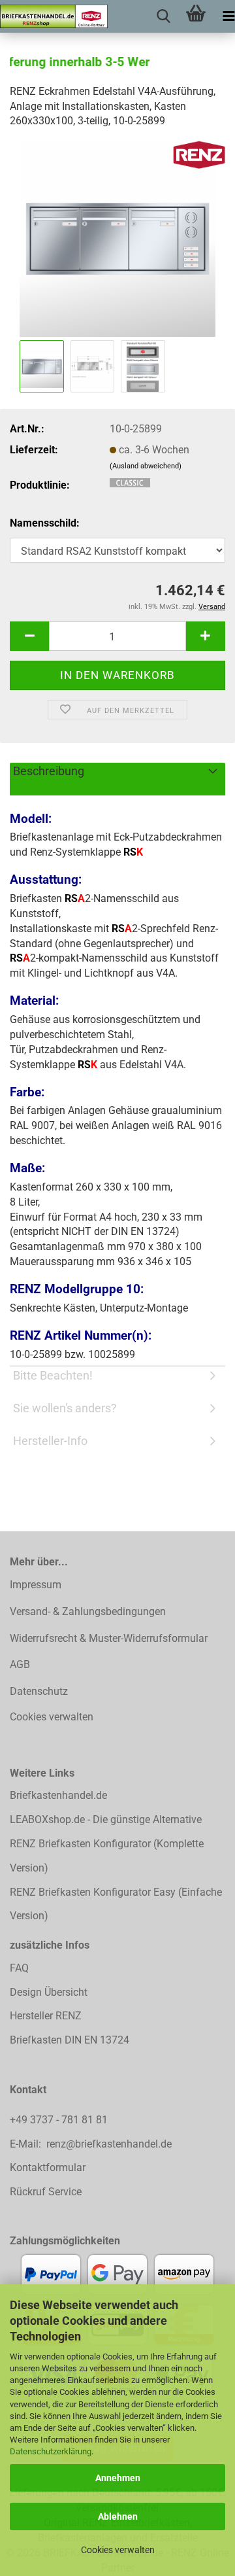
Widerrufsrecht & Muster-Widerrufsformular (109, 1638)
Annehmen (118, 2478)
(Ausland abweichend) (146, 466)
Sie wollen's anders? (65, 1408)
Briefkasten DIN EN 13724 (70, 2040)
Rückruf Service (46, 2192)
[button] (29, 636)
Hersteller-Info (50, 1441)
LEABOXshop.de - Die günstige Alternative (106, 1819)
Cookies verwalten (118, 2550)
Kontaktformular (48, 2167)
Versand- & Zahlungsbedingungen (88, 1611)
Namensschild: (45, 523)
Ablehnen (118, 2516)
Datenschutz (39, 1691)
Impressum (36, 1585)
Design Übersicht (49, 1992)
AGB (20, 1664)
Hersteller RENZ (46, 2016)
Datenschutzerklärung (51, 2451)
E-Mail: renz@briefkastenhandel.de (91, 2144)
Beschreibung (49, 771)
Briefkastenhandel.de (58, 1795)
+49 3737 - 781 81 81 (60, 2120)
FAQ (19, 1968)
